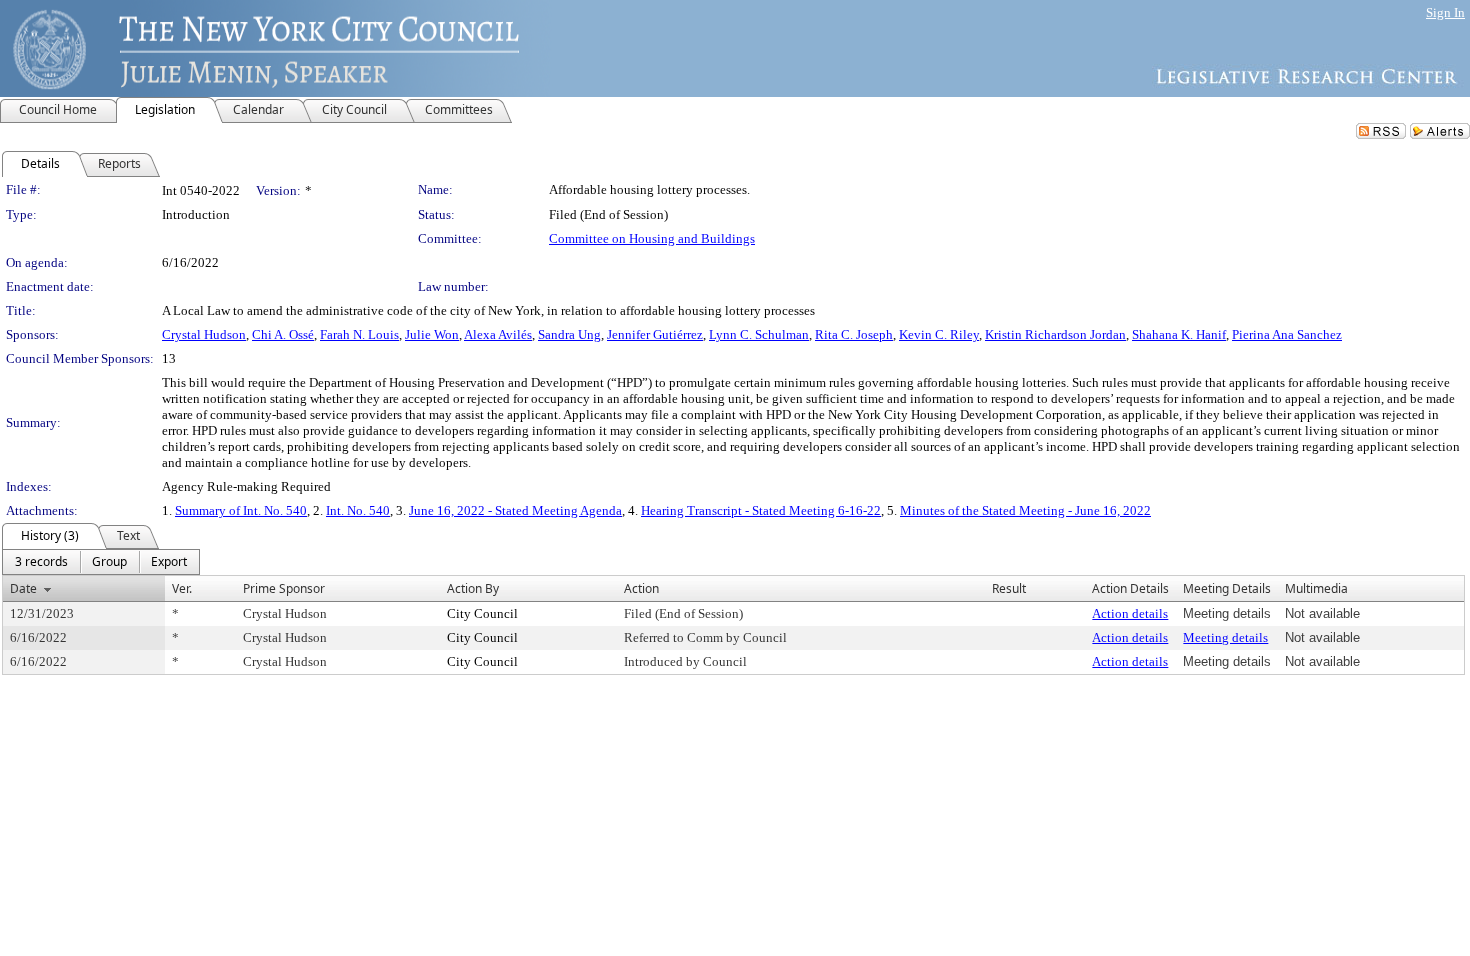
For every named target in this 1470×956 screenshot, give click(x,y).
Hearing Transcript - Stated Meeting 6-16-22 (761, 510)
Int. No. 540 (358, 510)
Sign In (1445, 12)
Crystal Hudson (204, 334)
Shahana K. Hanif (1179, 334)
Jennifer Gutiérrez (655, 334)
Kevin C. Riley (939, 334)
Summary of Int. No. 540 (241, 510)
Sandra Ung (569, 334)
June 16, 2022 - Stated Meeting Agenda (515, 510)
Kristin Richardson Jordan (1055, 334)
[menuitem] (41, 562)
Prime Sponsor (284, 588)
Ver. (182, 588)
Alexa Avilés (498, 334)
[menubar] (101, 562)
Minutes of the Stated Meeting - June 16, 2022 (1025, 510)
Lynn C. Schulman (759, 334)
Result (1009, 588)
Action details (1130, 613)
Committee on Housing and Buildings (652, 238)
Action (641, 588)
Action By (473, 588)
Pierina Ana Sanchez (1287, 334)
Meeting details (1225, 637)
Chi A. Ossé (283, 334)
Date (23, 588)
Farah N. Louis (359, 334)
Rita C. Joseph (854, 334)
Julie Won (432, 334)
